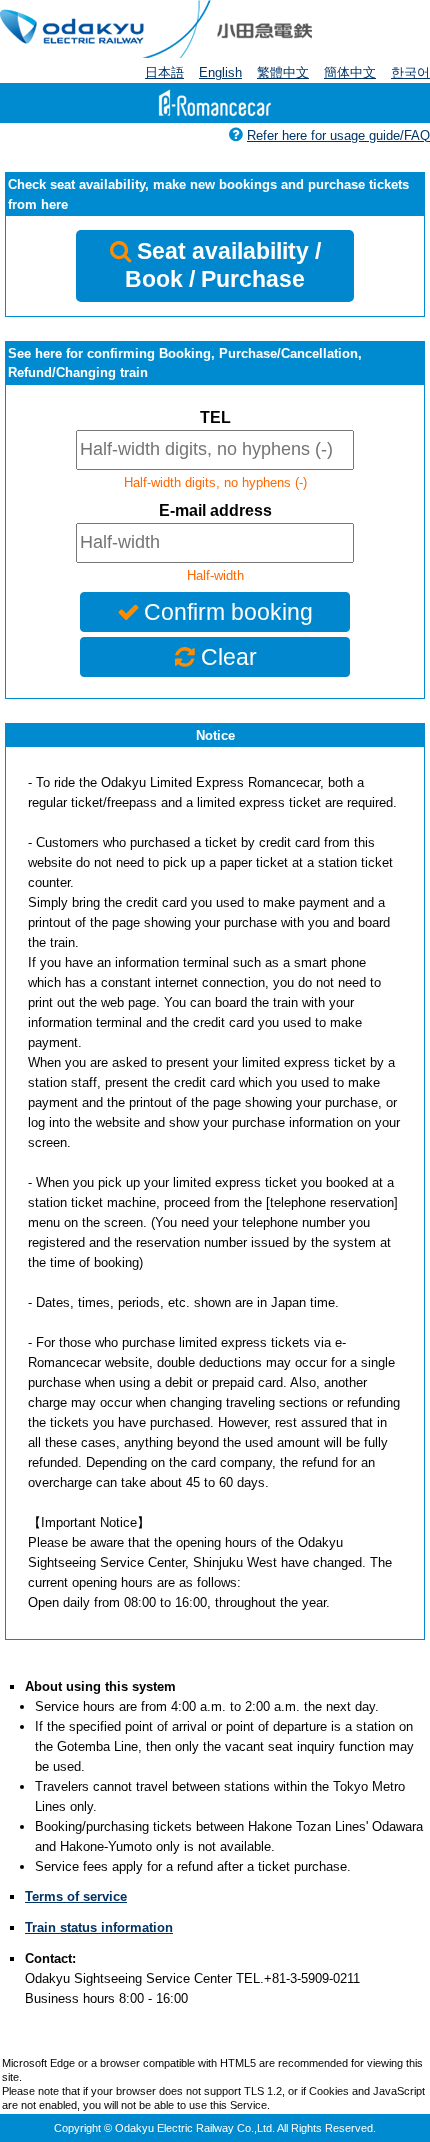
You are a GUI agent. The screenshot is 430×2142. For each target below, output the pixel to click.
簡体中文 (350, 72)
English (220, 72)
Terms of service (76, 1896)
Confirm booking (228, 612)
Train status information (99, 1927)
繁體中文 (283, 72)
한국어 (410, 72)
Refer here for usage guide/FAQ (338, 135)
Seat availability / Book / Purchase (223, 265)
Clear (229, 657)
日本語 (164, 72)
